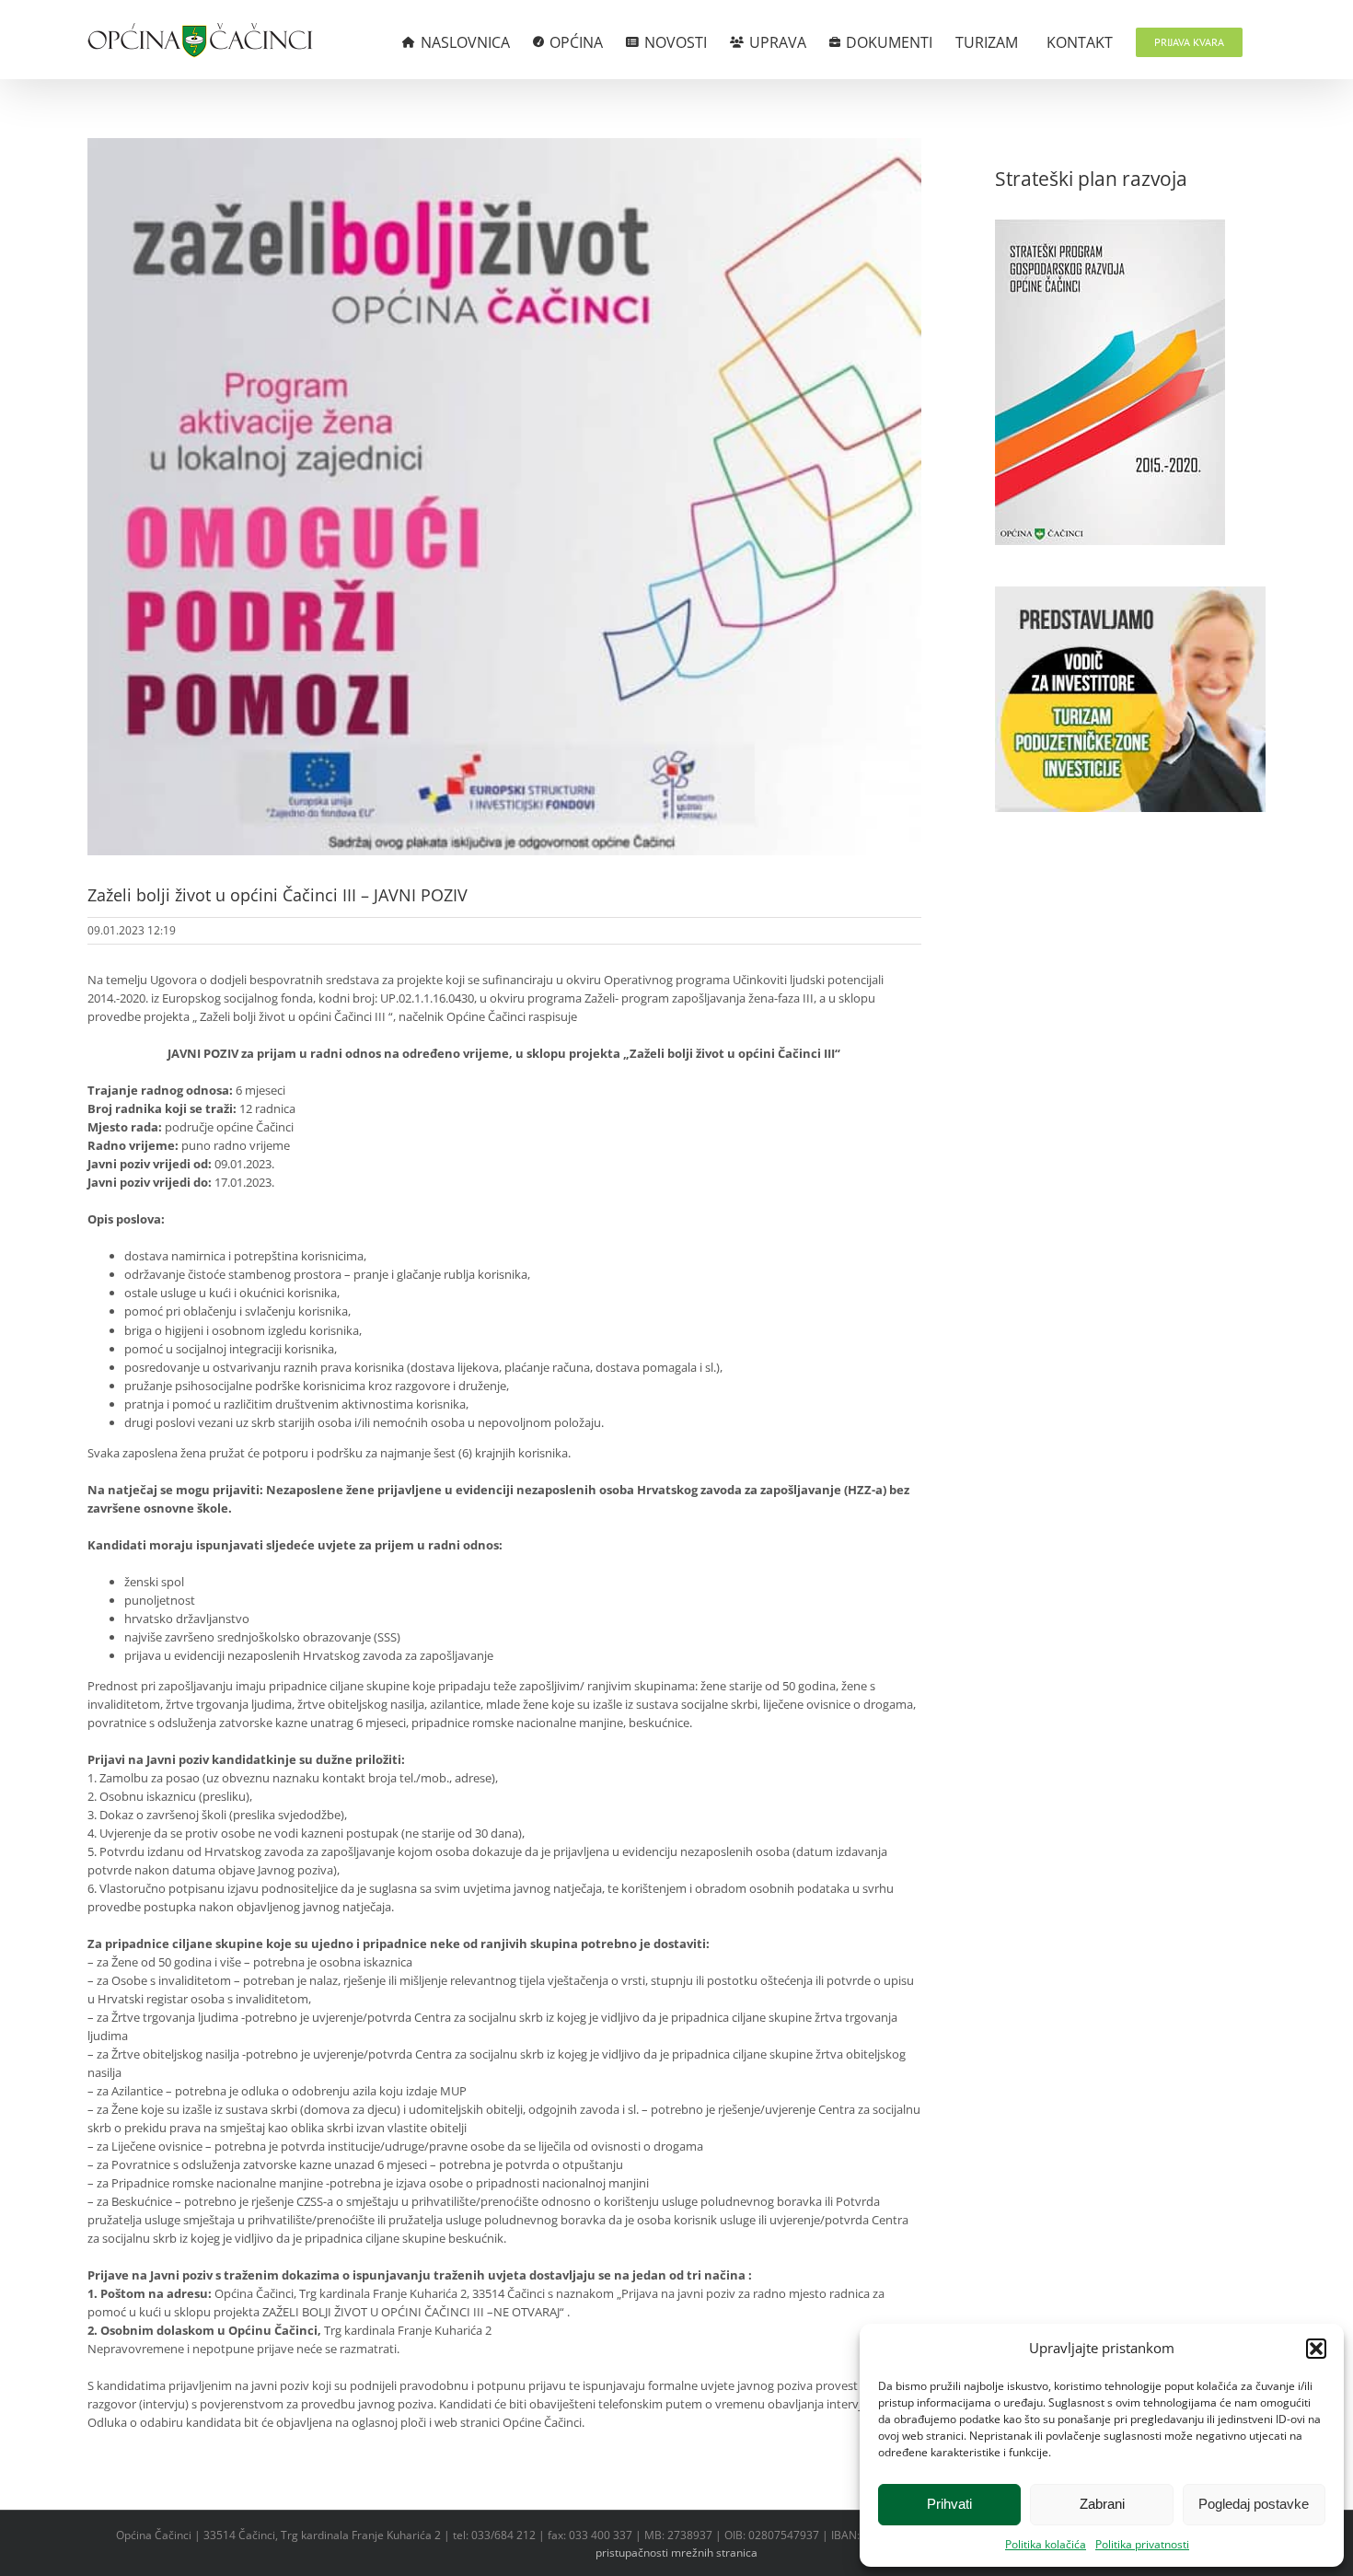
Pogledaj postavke (1254, 2504)
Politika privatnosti (1142, 2544)
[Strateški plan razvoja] (1110, 228)
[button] (1316, 2349)
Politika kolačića (1046, 2544)
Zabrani (1102, 2504)
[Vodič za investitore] (1130, 596)
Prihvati (949, 2504)
